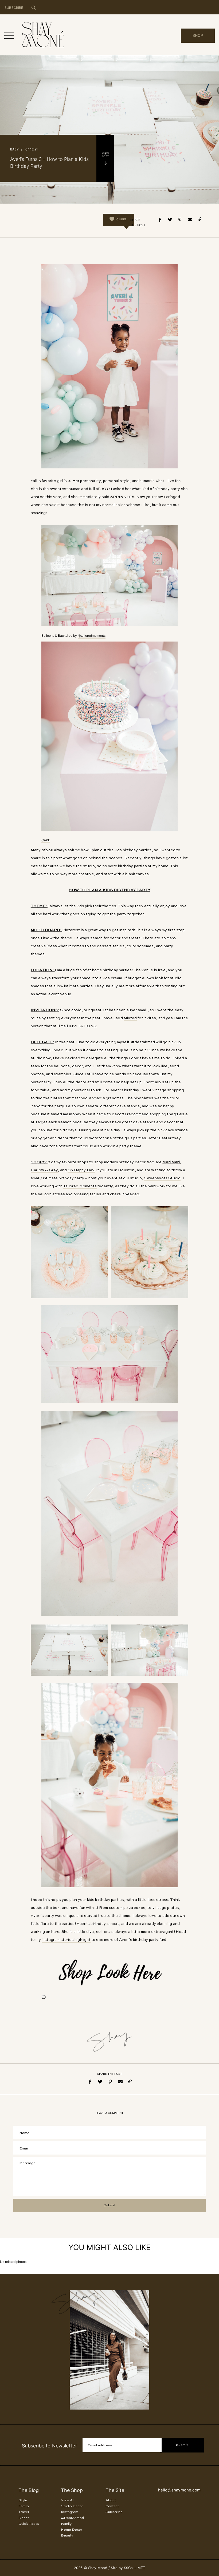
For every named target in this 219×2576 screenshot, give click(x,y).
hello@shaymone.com (179, 2490)
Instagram (70, 2512)
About (111, 2500)
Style (23, 2500)
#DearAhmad (72, 2518)
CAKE (46, 840)
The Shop (72, 2490)
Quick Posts (29, 2524)
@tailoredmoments (92, 636)
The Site (115, 2490)
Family (24, 2506)
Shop (198, 35)
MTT (141, 2568)
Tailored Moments (80, 1186)
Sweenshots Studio (162, 1178)
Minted (130, 1018)
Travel (24, 2512)
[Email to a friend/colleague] (190, 220)
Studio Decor (72, 2506)
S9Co (128, 2568)
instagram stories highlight (66, 1940)
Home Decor (72, 2530)
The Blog (29, 2490)
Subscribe (114, 2512)
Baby (14, 149)
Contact (112, 2506)
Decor (24, 2518)
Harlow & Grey (44, 1170)
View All (68, 2500)
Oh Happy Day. (81, 1170)
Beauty (67, 2536)
